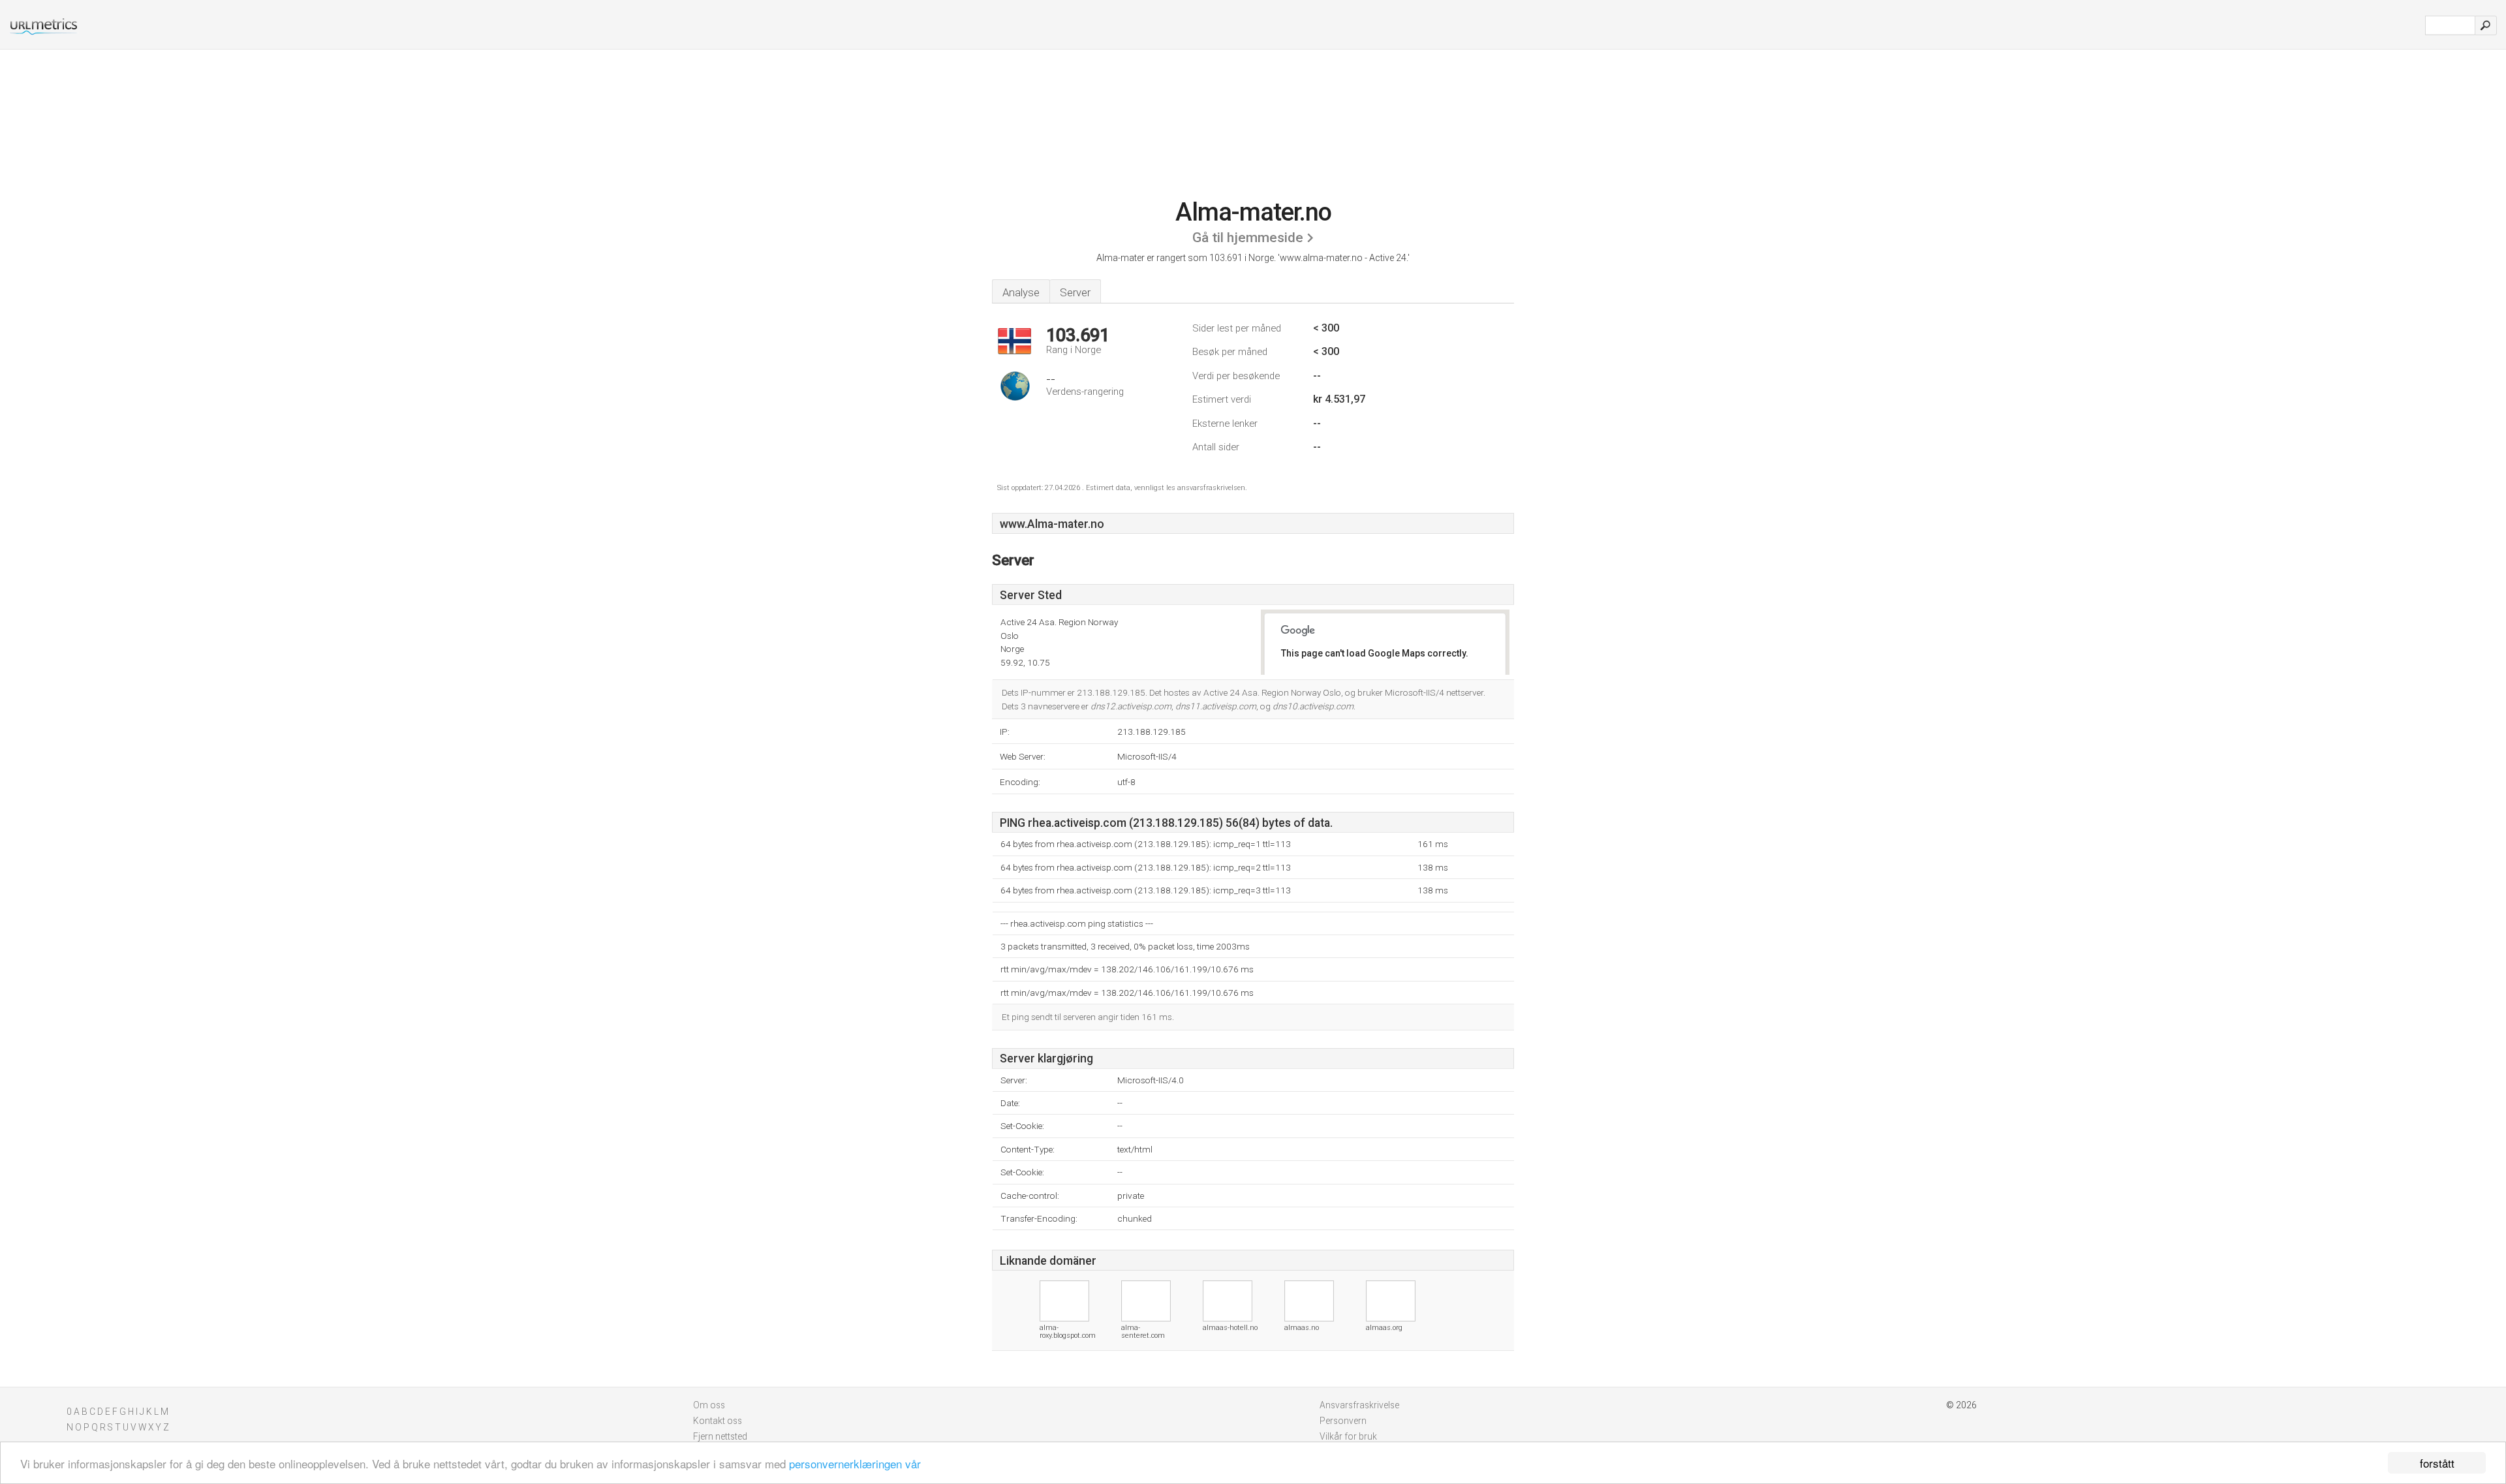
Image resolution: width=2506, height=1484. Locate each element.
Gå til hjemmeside (1248, 238)
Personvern (1343, 1421)
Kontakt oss (718, 1421)
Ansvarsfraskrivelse (1359, 1405)
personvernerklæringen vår (855, 1463)
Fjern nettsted (720, 1436)
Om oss (709, 1405)
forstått (2437, 1463)
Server (1075, 292)
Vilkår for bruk (1348, 1436)
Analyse (1021, 292)
